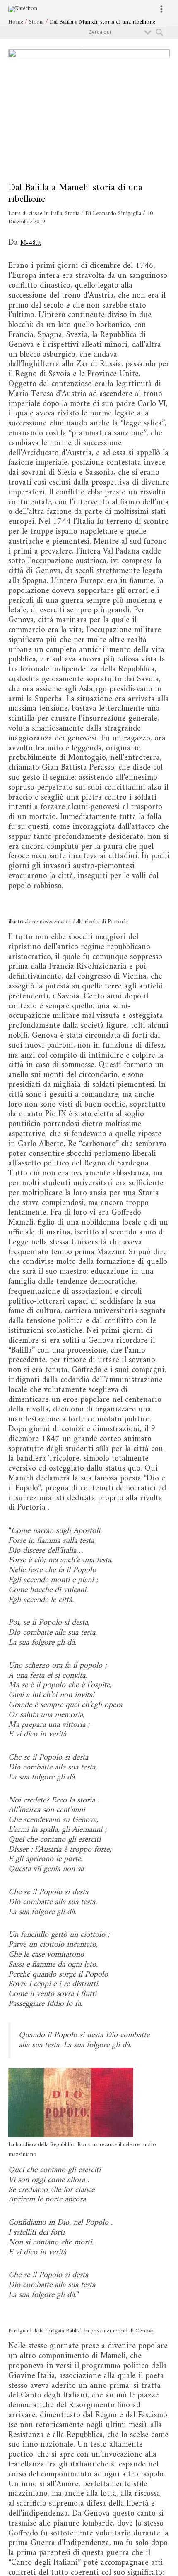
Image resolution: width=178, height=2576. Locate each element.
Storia (72, 214)
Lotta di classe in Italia (35, 214)
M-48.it (33, 243)
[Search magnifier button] (159, 32)
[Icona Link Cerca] (124, 47)
